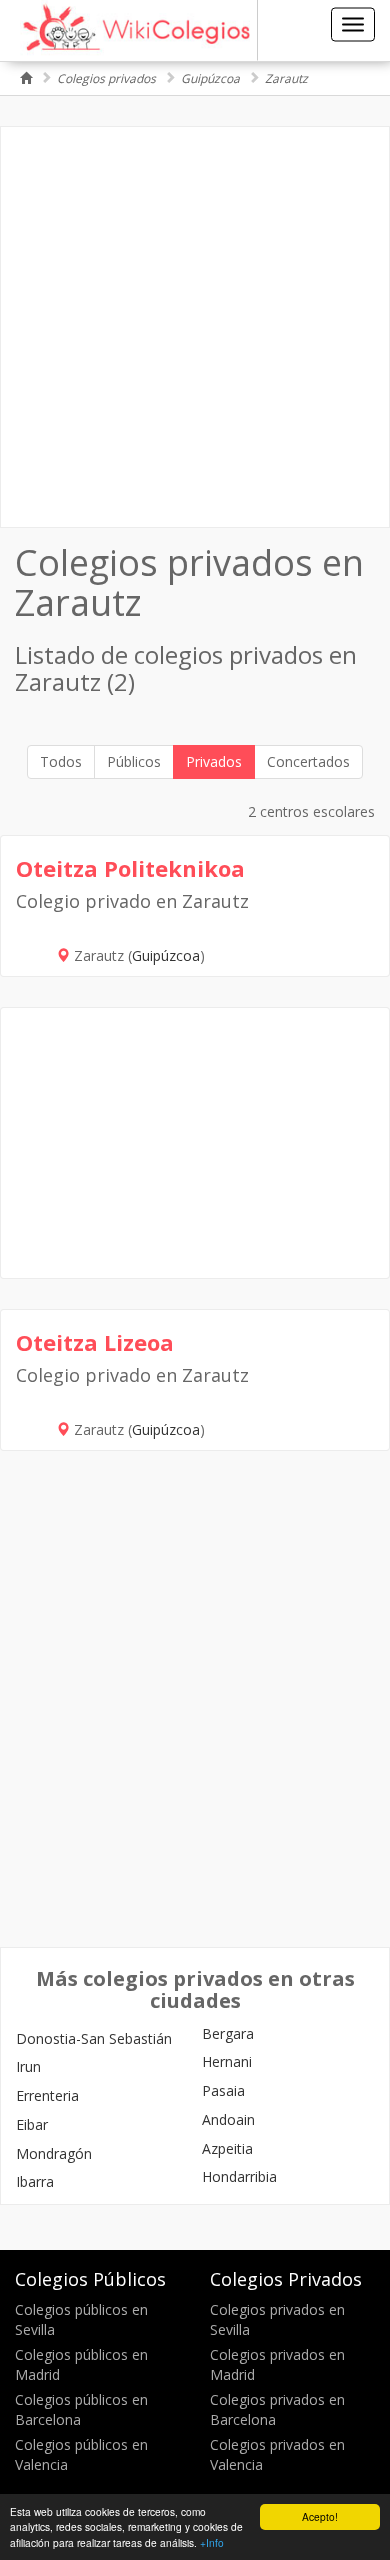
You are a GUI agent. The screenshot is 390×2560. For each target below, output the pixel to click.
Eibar (32, 2124)
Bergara (228, 2033)
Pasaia (223, 2090)
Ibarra (35, 2181)
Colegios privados (106, 78)
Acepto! (320, 2516)
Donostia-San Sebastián (94, 2038)
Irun (28, 2066)
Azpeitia (227, 2148)
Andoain (228, 2119)
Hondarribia (239, 2176)
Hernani (227, 2061)
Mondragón (54, 2153)
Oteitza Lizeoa (95, 1342)
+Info (212, 2542)
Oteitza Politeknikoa (130, 868)
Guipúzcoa (210, 78)
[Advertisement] (195, 327)
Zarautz (286, 78)
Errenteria (47, 2095)
